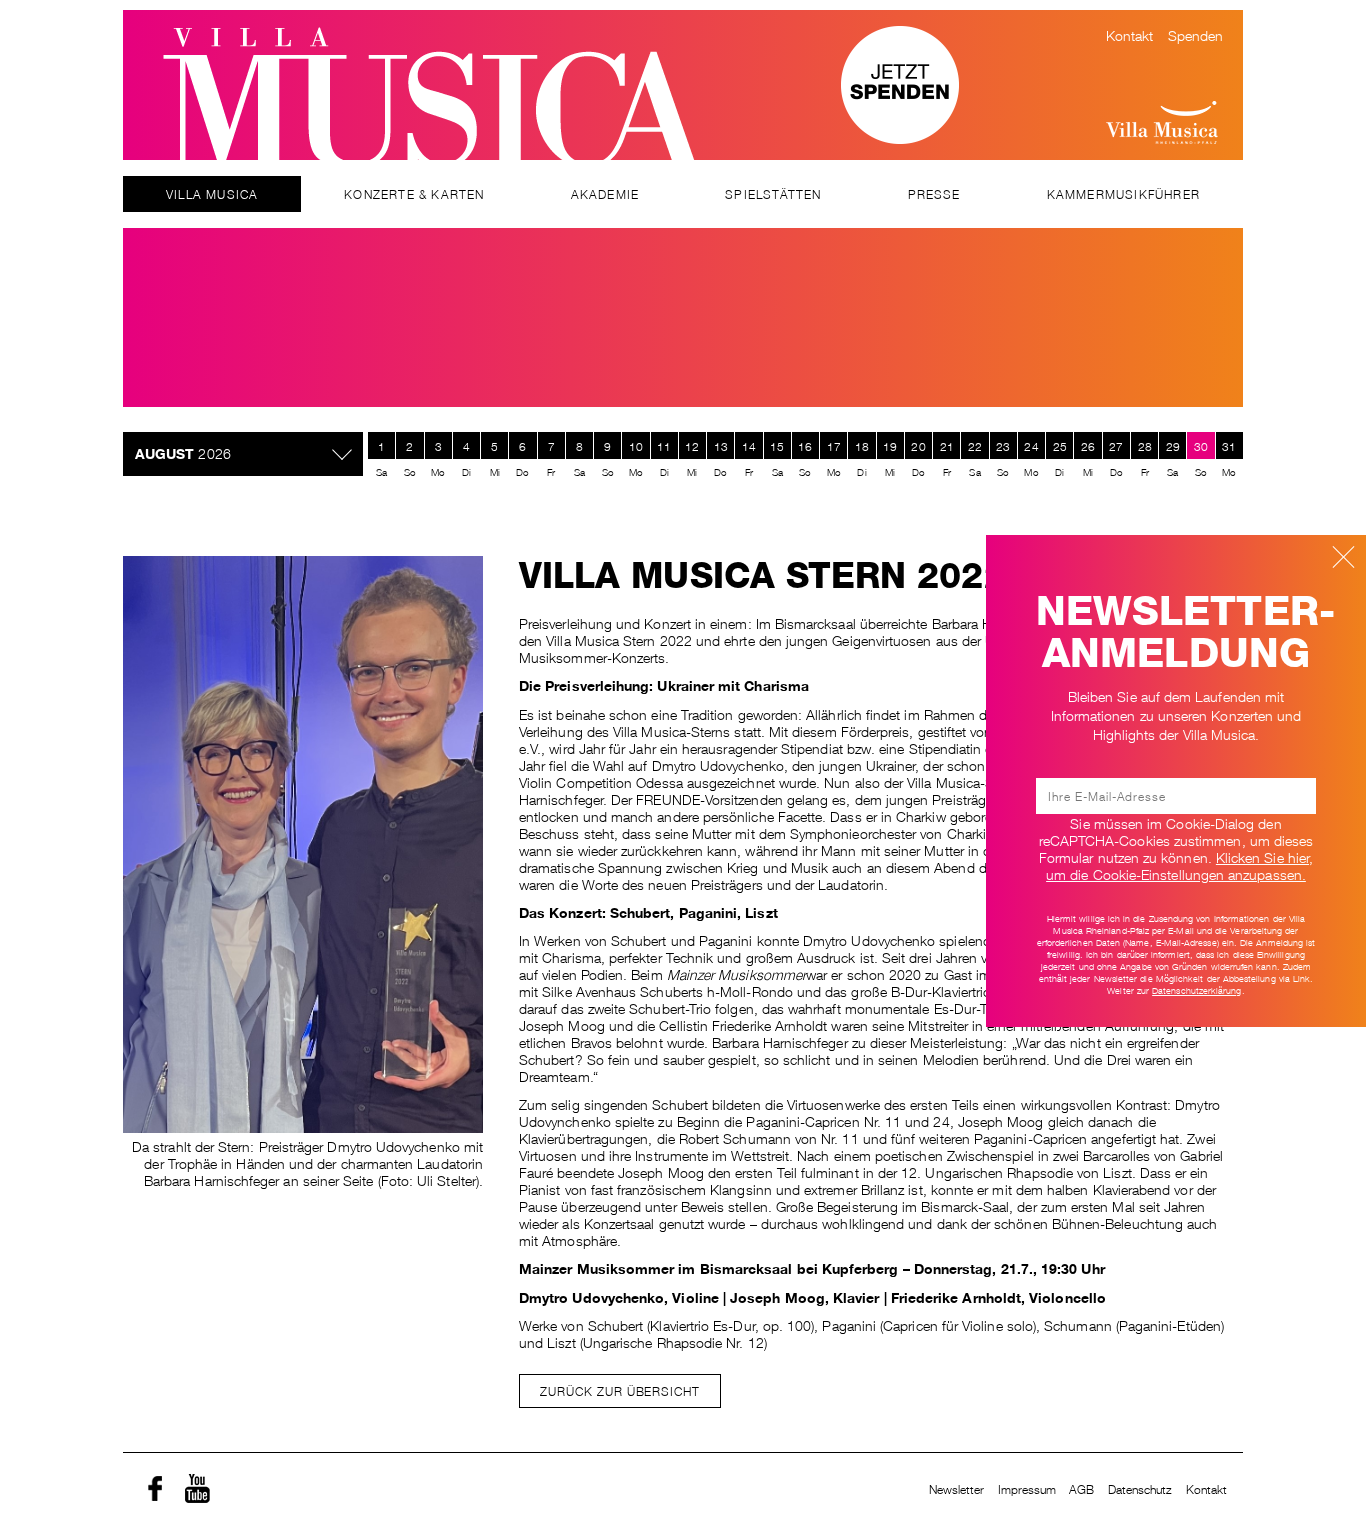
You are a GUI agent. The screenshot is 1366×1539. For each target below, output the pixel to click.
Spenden (1196, 34)
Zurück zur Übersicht (620, 1390)
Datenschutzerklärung (1196, 990)
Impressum (1027, 1488)
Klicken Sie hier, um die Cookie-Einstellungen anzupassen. (1179, 864)
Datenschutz (1140, 1488)
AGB (1081, 1488)
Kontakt (1130, 34)
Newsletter (957, 1488)
